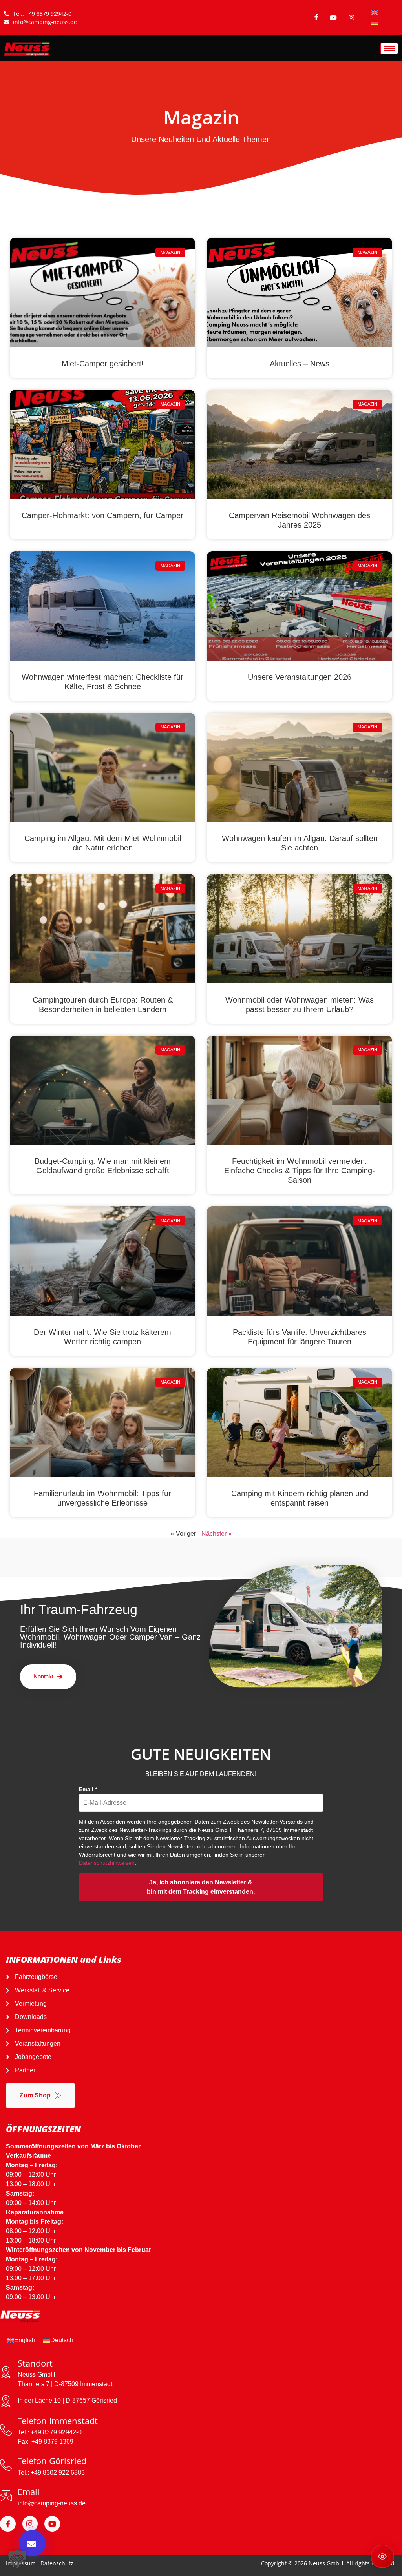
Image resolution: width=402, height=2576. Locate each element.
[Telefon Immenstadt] (6, 2430)
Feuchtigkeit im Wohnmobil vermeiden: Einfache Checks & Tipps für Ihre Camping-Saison (300, 1171)
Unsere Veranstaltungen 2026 (300, 677)
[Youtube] (52, 2524)
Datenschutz (57, 2563)
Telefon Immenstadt (58, 2421)
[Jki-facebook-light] (8, 2524)
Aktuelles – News (300, 364)
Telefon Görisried (52, 2461)
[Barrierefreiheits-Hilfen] (382, 2556)
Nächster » (217, 1534)
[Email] (6, 2496)
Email (88, 1789)
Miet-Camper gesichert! (103, 364)
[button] (17, 2559)
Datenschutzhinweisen (107, 1863)
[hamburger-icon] (389, 48)
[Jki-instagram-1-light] (30, 2524)
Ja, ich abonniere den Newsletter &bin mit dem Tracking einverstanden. (201, 1887)
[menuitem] (375, 12)
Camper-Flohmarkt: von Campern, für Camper (102, 515)
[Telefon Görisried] (6, 2465)
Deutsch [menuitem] (62, 2340)
